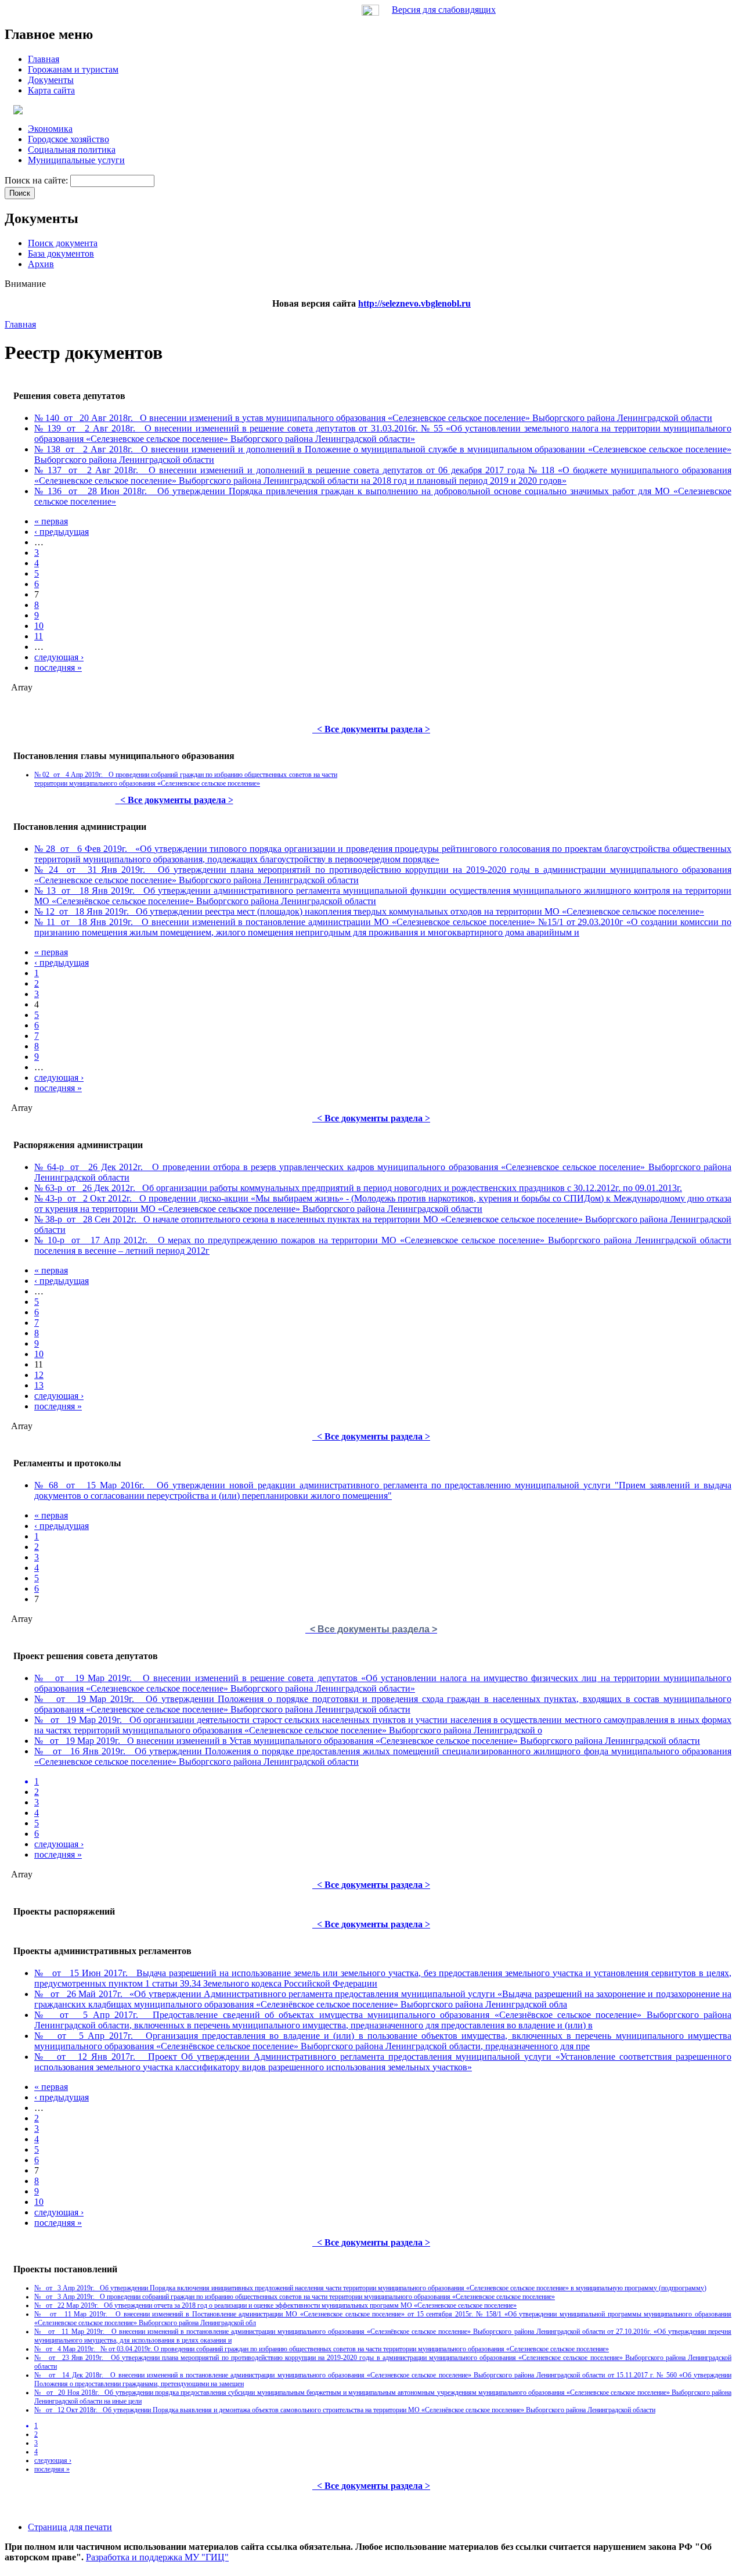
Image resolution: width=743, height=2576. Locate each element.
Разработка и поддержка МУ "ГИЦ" (157, 2557)
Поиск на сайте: (37, 180)
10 (39, 626)
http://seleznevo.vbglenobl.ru (414, 303)
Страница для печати (70, 2527)
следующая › (59, 657)
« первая (51, 521)
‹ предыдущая (62, 532)
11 (39, 636)
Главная (20, 324)
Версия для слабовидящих (444, 10)
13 (39, 1385)
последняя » (58, 668)
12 (39, 1375)
